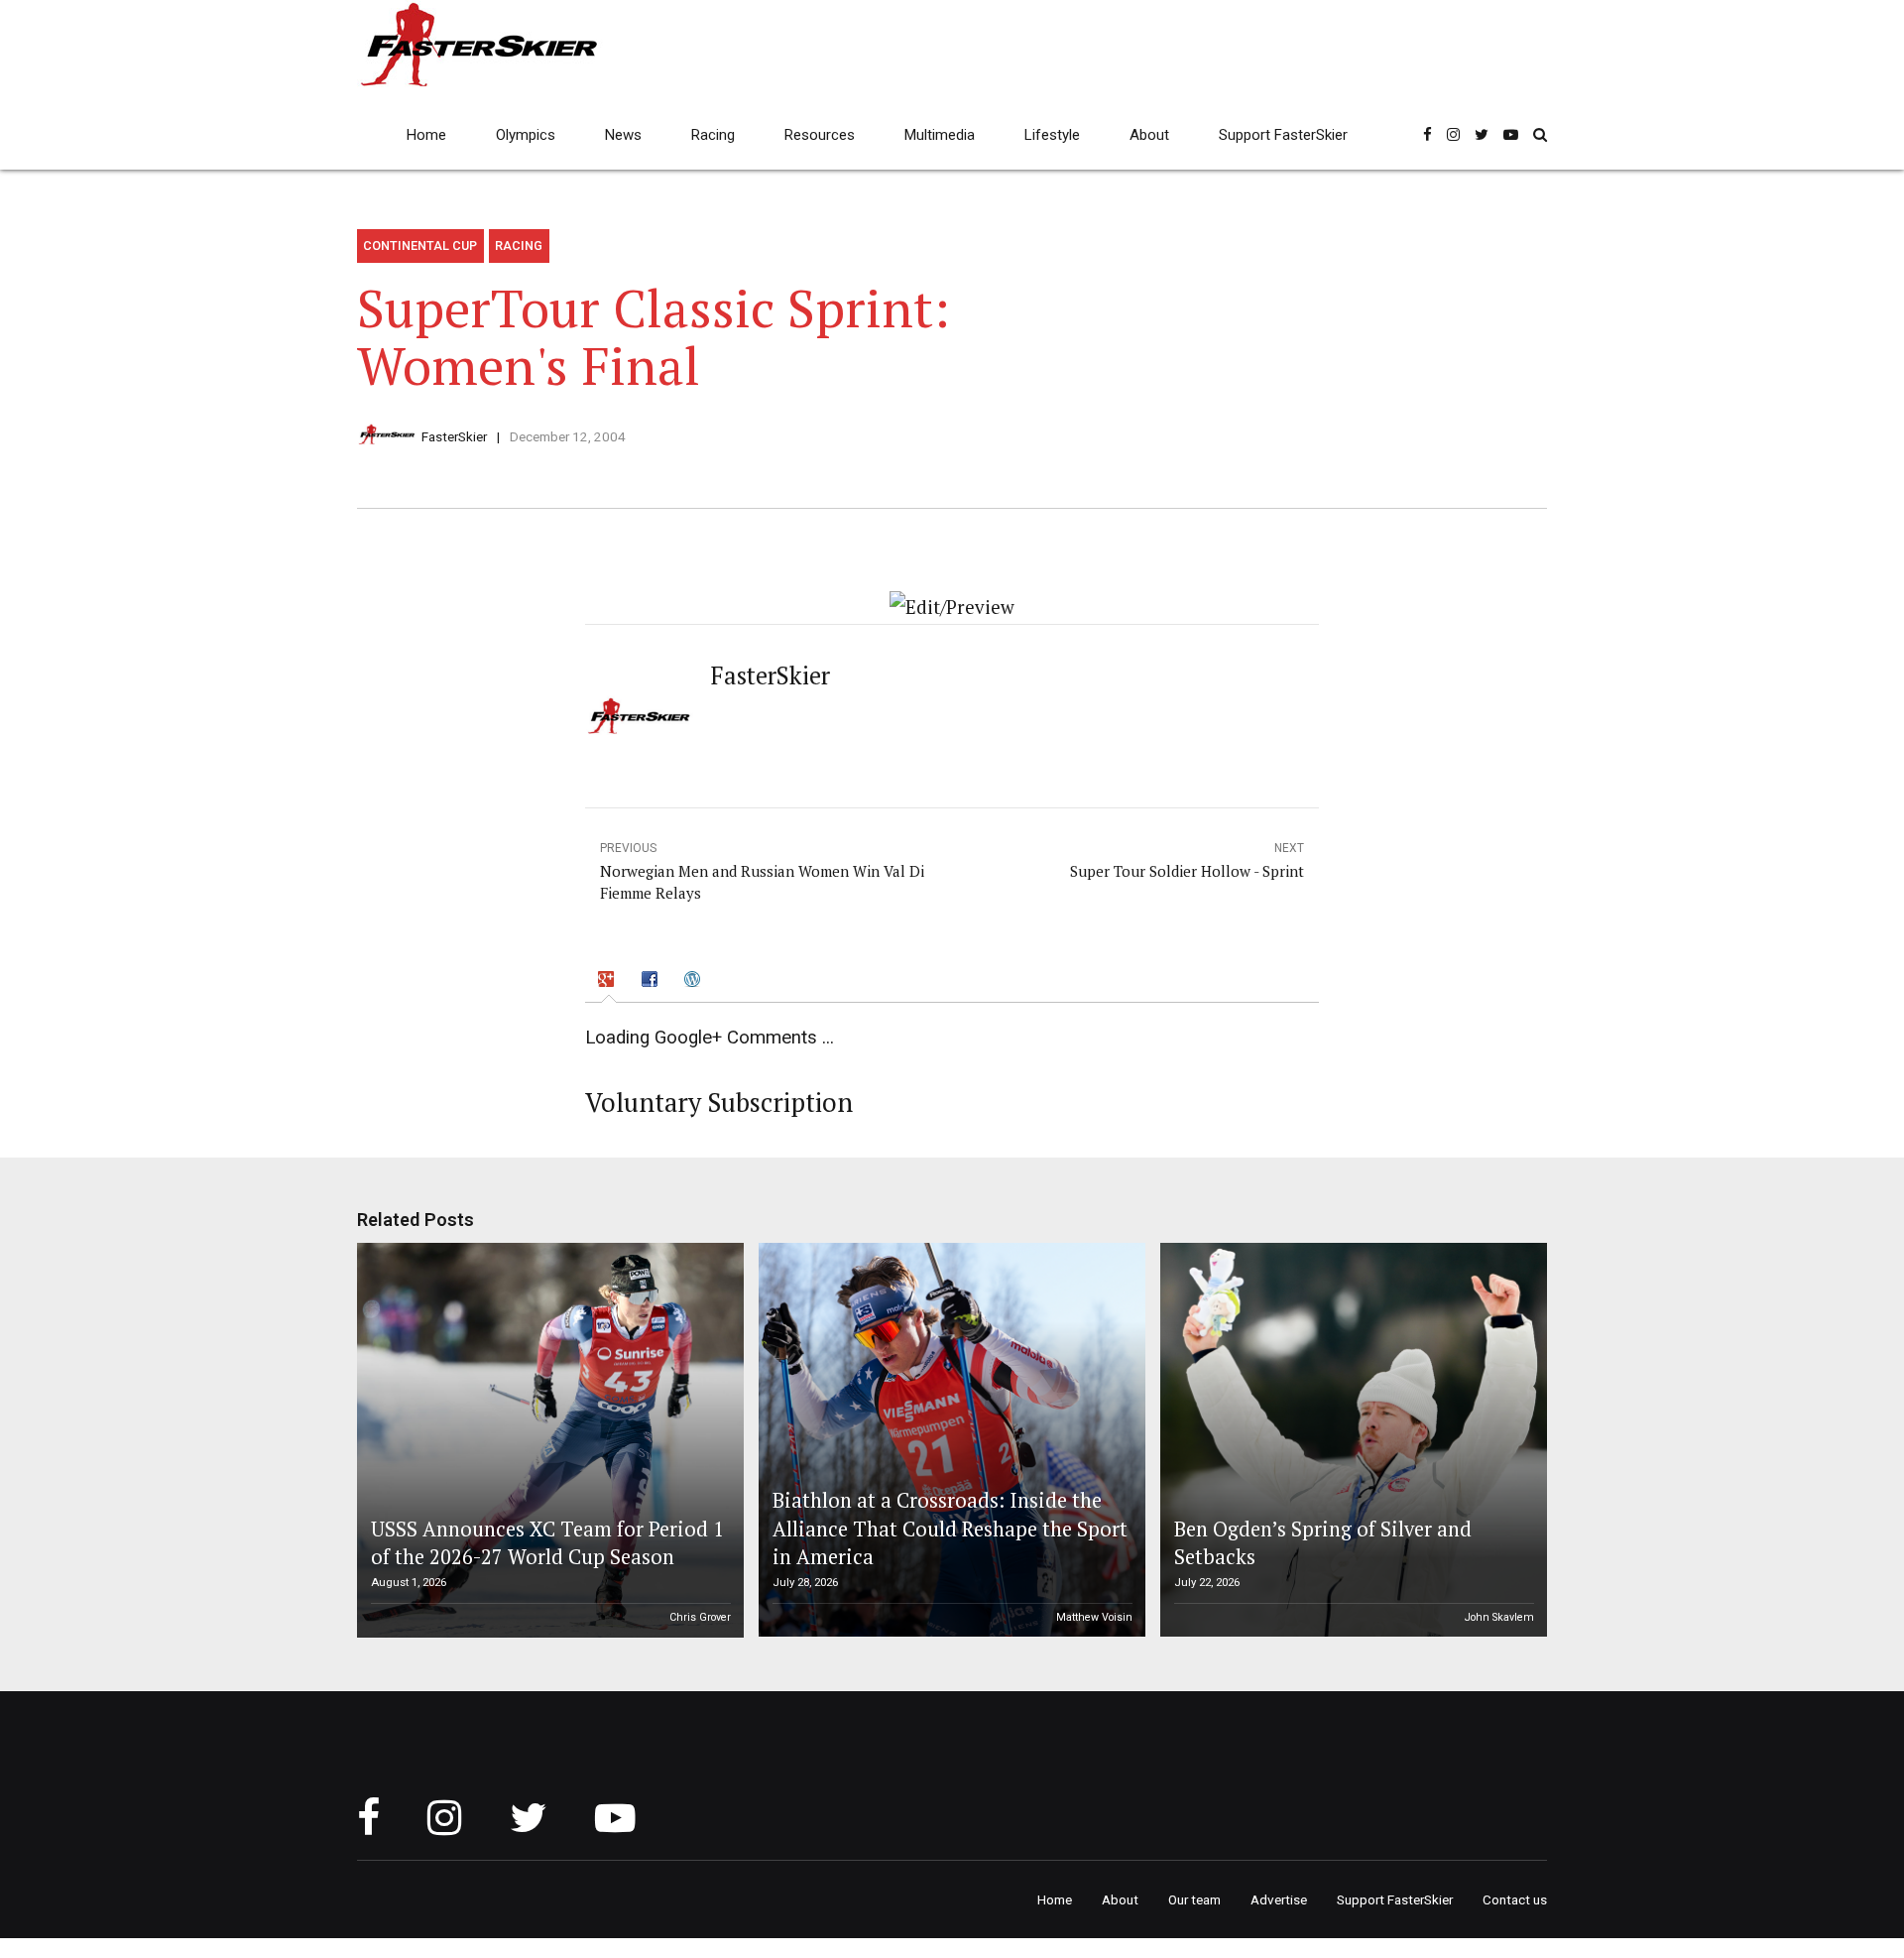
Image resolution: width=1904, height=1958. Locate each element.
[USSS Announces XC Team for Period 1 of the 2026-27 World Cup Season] (547, 1440)
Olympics (526, 135)
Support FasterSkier (1283, 135)
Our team (1194, 1899)
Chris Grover (700, 1617)
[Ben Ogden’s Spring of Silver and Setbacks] (1351, 1440)
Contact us (1515, 1899)
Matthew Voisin (1094, 1617)
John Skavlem (1499, 1617)
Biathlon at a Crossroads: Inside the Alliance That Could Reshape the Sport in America (950, 1529)
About (1149, 135)
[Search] (1540, 134)
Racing (713, 135)
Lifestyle (1052, 135)
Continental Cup (420, 245)
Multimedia (940, 135)
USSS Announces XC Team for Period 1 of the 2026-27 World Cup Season (547, 1543)
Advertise (1279, 1899)
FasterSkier (454, 436)
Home (426, 135)
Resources (820, 135)
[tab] (609, 981)
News (623, 135)
